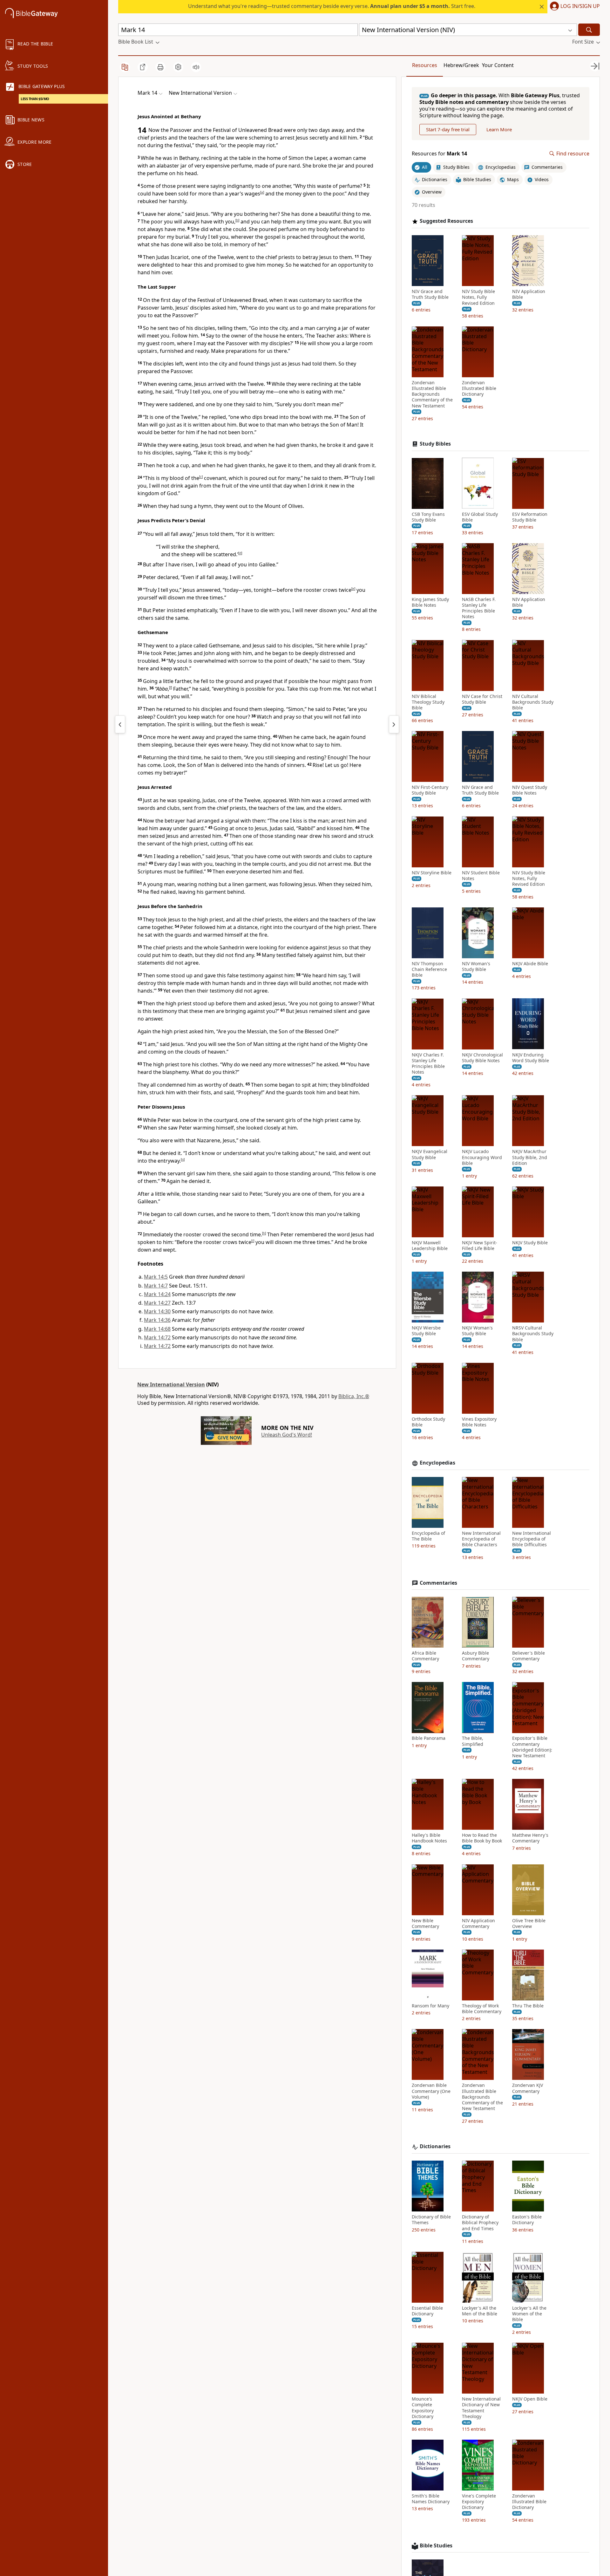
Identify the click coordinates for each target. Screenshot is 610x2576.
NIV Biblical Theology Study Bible (428, 702)
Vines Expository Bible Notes (479, 1422)
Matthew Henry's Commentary (530, 1838)
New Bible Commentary (425, 1923)
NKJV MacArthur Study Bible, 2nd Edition (530, 1157)
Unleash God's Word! (287, 1435)
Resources (425, 65)
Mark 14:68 (157, 1329)
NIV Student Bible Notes (481, 875)
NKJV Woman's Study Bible (477, 1331)
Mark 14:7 (156, 1286)
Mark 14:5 (156, 1277)
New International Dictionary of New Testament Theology (481, 2408)
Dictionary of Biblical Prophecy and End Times (480, 2223)
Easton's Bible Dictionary (527, 2220)
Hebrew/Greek (461, 65)
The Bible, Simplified (473, 1741)
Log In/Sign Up (580, 6)
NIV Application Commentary (478, 1923)
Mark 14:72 (157, 1337)
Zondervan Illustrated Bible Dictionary (479, 388)
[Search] (589, 30)
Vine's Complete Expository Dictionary (479, 2502)
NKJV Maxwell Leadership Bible (430, 1246)
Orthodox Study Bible (428, 1422)
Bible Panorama (429, 1738)
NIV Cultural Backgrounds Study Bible (533, 702)
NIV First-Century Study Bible (430, 790)
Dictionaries (435, 2146)
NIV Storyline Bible (432, 872)
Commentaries (438, 1583)
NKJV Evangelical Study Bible (430, 1154)
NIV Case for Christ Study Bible (482, 699)
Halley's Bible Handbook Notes (429, 1838)
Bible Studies (436, 2546)
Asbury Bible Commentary (476, 1656)
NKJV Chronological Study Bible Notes (482, 1057)
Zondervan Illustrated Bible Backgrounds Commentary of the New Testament (432, 394)
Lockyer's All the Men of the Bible (480, 2311)
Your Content (498, 65)
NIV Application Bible (529, 294)
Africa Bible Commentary (425, 1656)
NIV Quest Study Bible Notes (530, 790)
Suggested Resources (446, 221)
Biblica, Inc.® (354, 1396)
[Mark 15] (394, 724)
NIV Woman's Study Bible (476, 967)
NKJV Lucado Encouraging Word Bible (482, 1157)
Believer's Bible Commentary (529, 1656)
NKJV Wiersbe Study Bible (426, 1331)
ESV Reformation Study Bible (530, 517)
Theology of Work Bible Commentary (482, 2009)
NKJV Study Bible (530, 1243)
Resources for (439, 154)
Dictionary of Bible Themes (431, 2220)
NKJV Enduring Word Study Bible (531, 1057)
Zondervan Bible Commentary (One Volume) (431, 2091)
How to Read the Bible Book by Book (482, 1838)
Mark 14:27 (157, 1303)
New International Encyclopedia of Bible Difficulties (532, 1539)
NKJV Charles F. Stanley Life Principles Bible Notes (428, 1063)
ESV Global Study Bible (480, 517)
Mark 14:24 (157, 1294)
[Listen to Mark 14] (196, 67)
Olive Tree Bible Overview (529, 1923)
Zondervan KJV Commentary (528, 2088)
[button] (574, 7)
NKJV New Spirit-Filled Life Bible (480, 1246)
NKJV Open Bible (530, 2399)
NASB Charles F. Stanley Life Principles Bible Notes (479, 608)
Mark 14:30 (157, 1311)
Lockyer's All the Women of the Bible (529, 2314)
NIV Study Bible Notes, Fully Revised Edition (478, 297)
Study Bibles (435, 444)
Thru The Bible (528, 2006)
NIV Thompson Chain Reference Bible (429, 969)
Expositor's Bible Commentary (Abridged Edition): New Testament (532, 1747)
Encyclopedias (437, 1463)
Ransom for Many (430, 2006)
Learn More (499, 129)
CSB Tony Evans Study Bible (428, 517)
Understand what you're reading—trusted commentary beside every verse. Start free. (332, 6)
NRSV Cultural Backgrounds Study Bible (533, 1334)
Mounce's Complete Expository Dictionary (423, 2408)
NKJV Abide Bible (530, 964)
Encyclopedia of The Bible (428, 1536)
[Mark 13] (120, 724)
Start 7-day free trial (448, 129)
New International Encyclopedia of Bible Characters (481, 1539)
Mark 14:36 (157, 1320)
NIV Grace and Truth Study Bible (430, 294)
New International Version (171, 1384)
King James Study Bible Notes (430, 602)
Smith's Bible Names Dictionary (431, 2499)
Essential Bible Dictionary (427, 2311)
